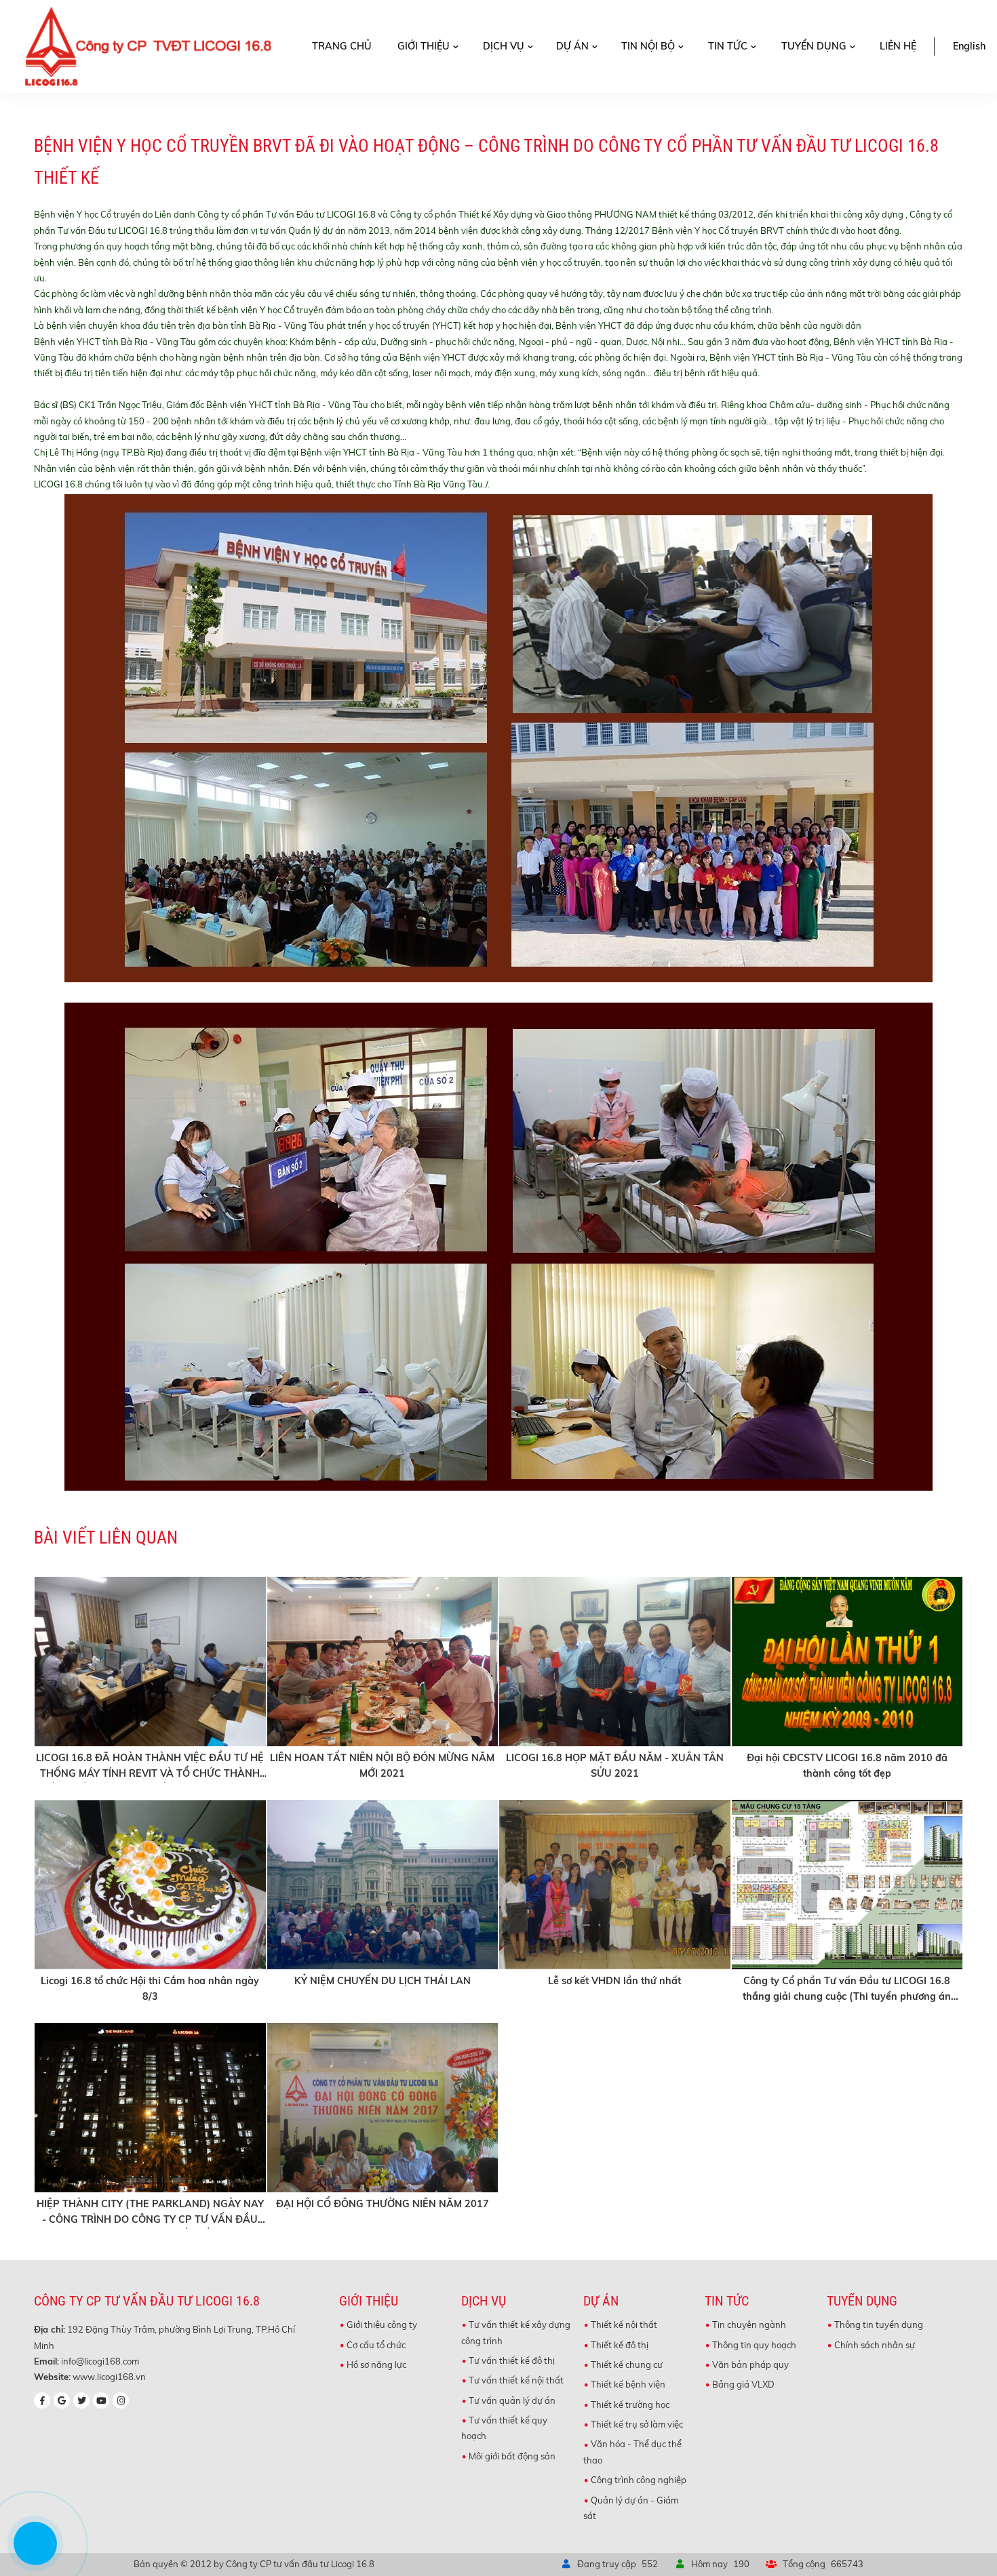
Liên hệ (898, 46)
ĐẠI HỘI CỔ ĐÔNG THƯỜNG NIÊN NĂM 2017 (383, 2204)
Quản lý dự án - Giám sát (631, 2508)
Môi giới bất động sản (512, 2456)
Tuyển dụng (814, 46)
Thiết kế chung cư (627, 2364)
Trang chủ (342, 46)
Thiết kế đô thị (620, 2345)
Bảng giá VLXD (743, 2384)
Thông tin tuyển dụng (879, 2325)
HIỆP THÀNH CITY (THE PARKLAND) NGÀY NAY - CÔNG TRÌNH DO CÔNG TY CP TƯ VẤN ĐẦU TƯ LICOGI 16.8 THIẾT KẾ (150, 2219)
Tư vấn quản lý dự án (512, 2400)
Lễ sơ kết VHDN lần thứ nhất (614, 1981)
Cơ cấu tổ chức (376, 2345)
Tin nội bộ (648, 46)
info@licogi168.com (100, 2361)
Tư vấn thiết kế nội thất (516, 2380)
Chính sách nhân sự (875, 2345)
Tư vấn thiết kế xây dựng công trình (516, 2332)
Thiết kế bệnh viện (628, 2384)
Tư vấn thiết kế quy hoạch (504, 2428)
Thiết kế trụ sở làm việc (637, 2424)
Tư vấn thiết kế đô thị (512, 2360)
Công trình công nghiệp (639, 2480)
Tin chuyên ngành (749, 2325)
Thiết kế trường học (630, 2404)
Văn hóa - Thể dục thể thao (632, 2452)
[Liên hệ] (37, 2554)
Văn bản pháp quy (750, 2364)
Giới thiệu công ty (382, 2325)
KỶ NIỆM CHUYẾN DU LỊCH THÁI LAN (383, 1981)
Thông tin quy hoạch (754, 2345)
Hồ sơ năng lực (376, 2364)
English (969, 46)
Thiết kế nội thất (624, 2325)
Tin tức (728, 46)
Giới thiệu (424, 46)
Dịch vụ (504, 46)
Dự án (572, 46)
